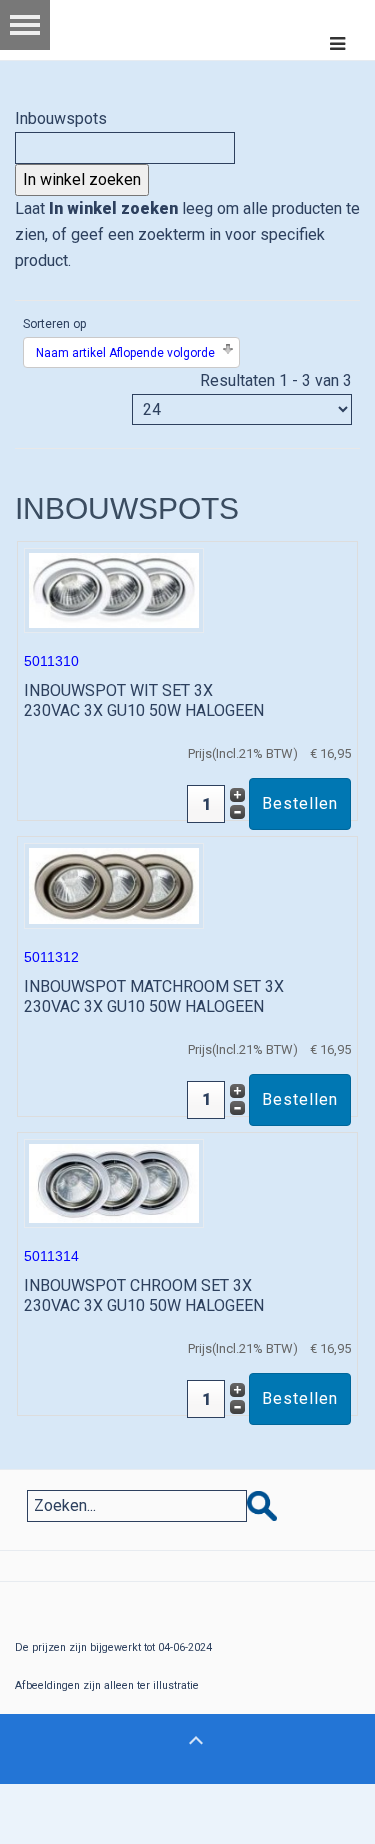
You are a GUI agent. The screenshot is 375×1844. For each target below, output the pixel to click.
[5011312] (114, 884)
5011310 (51, 661)
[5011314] (114, 1182)
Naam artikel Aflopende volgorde (125, 353)
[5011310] (114, 589)
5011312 (51, 957)
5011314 (51, 1256)
